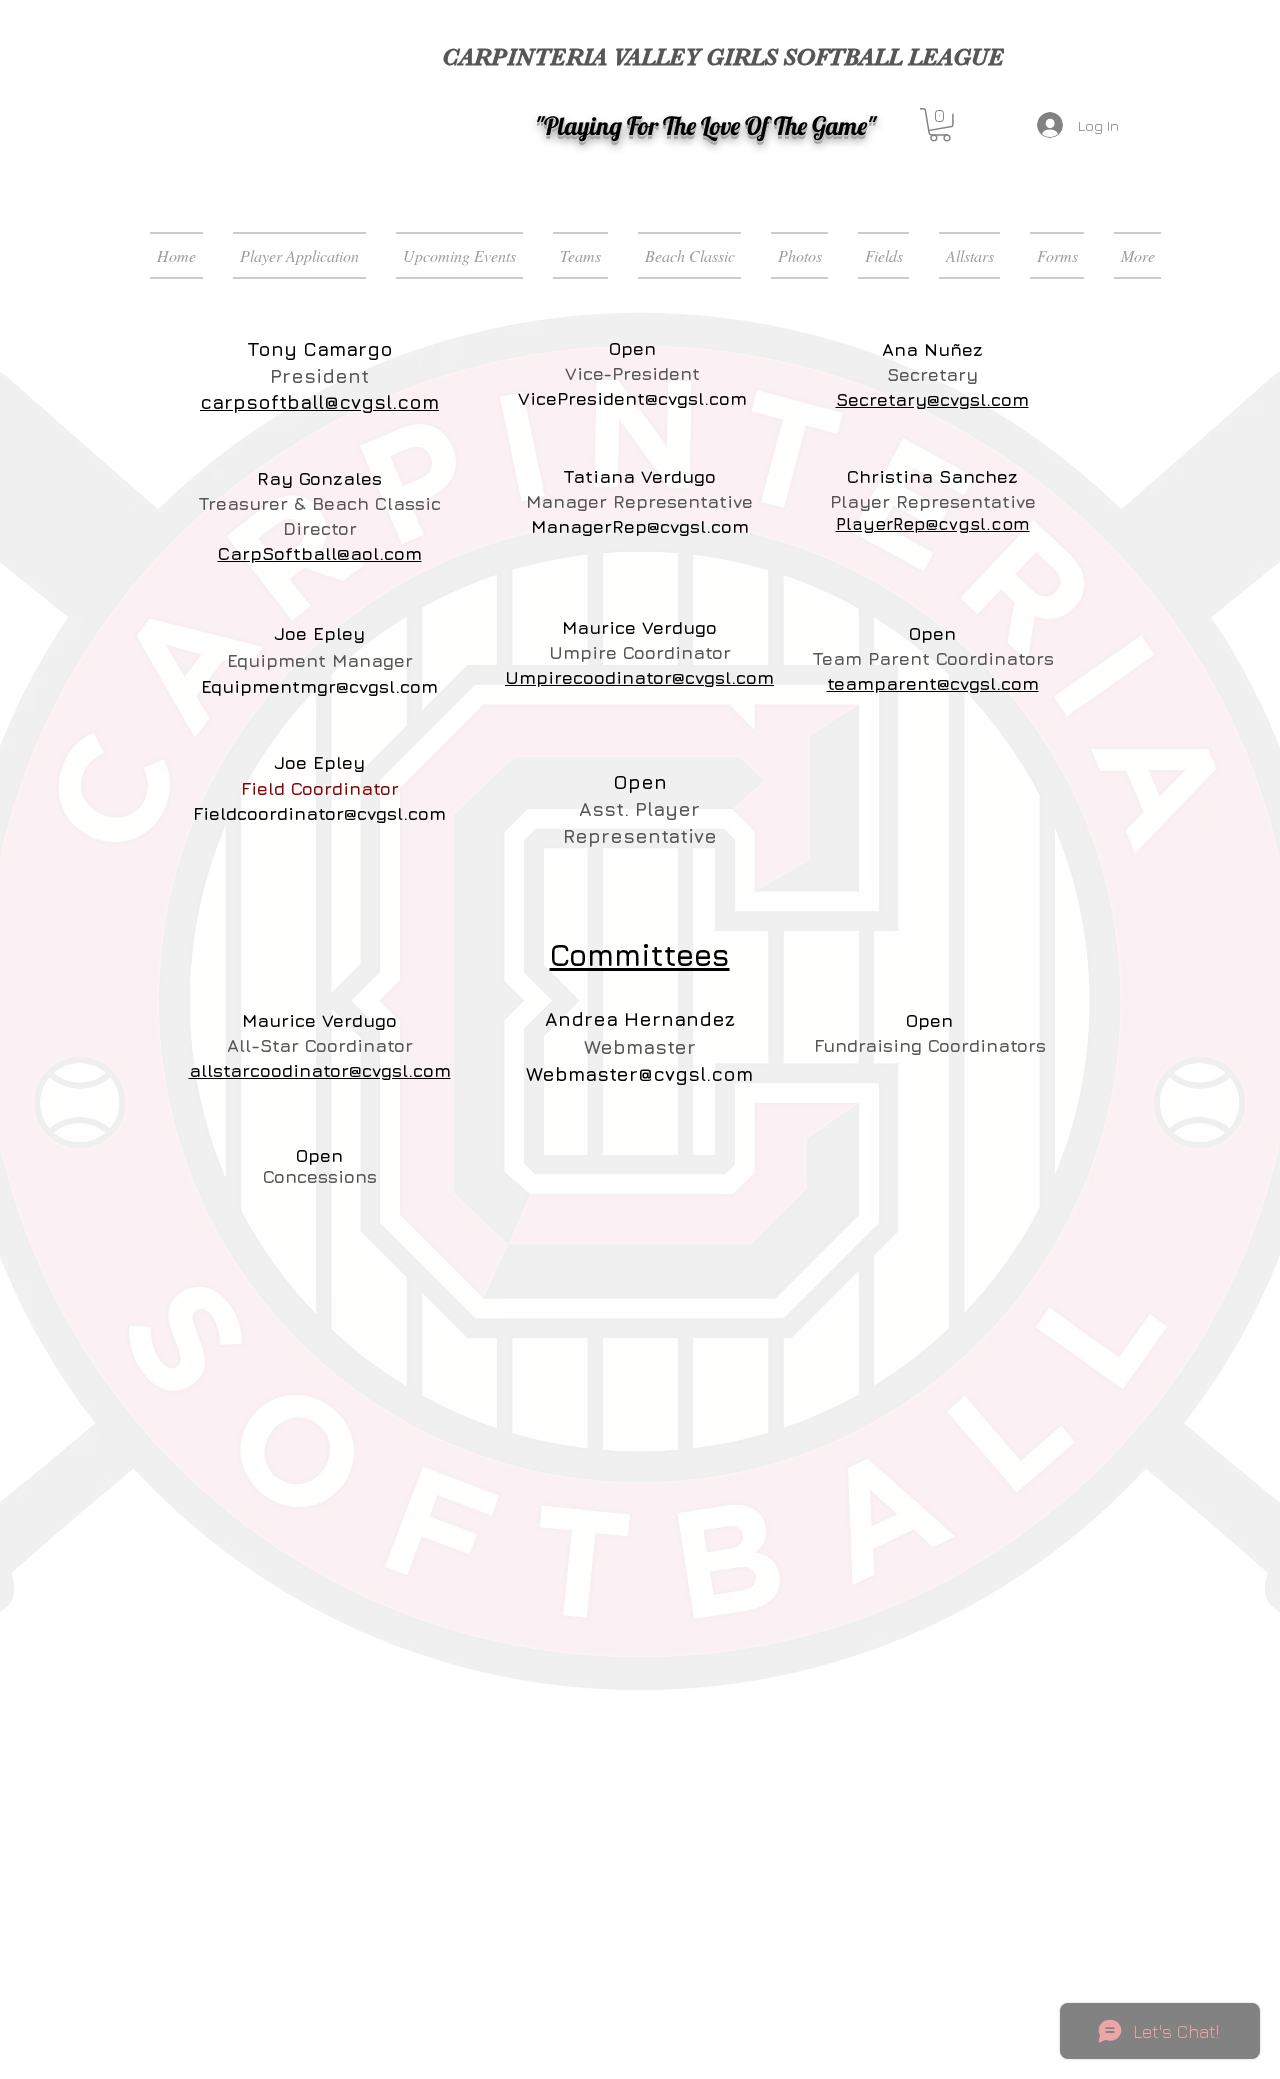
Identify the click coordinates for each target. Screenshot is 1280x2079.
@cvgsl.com (977, 524)
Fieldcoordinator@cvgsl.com (319, 813)
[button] (940, 125)
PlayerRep (880, 524)
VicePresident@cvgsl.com (632, 398)
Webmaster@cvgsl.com (639, 1074)
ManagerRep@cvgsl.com (640, 526)
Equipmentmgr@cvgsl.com (319, 686)
